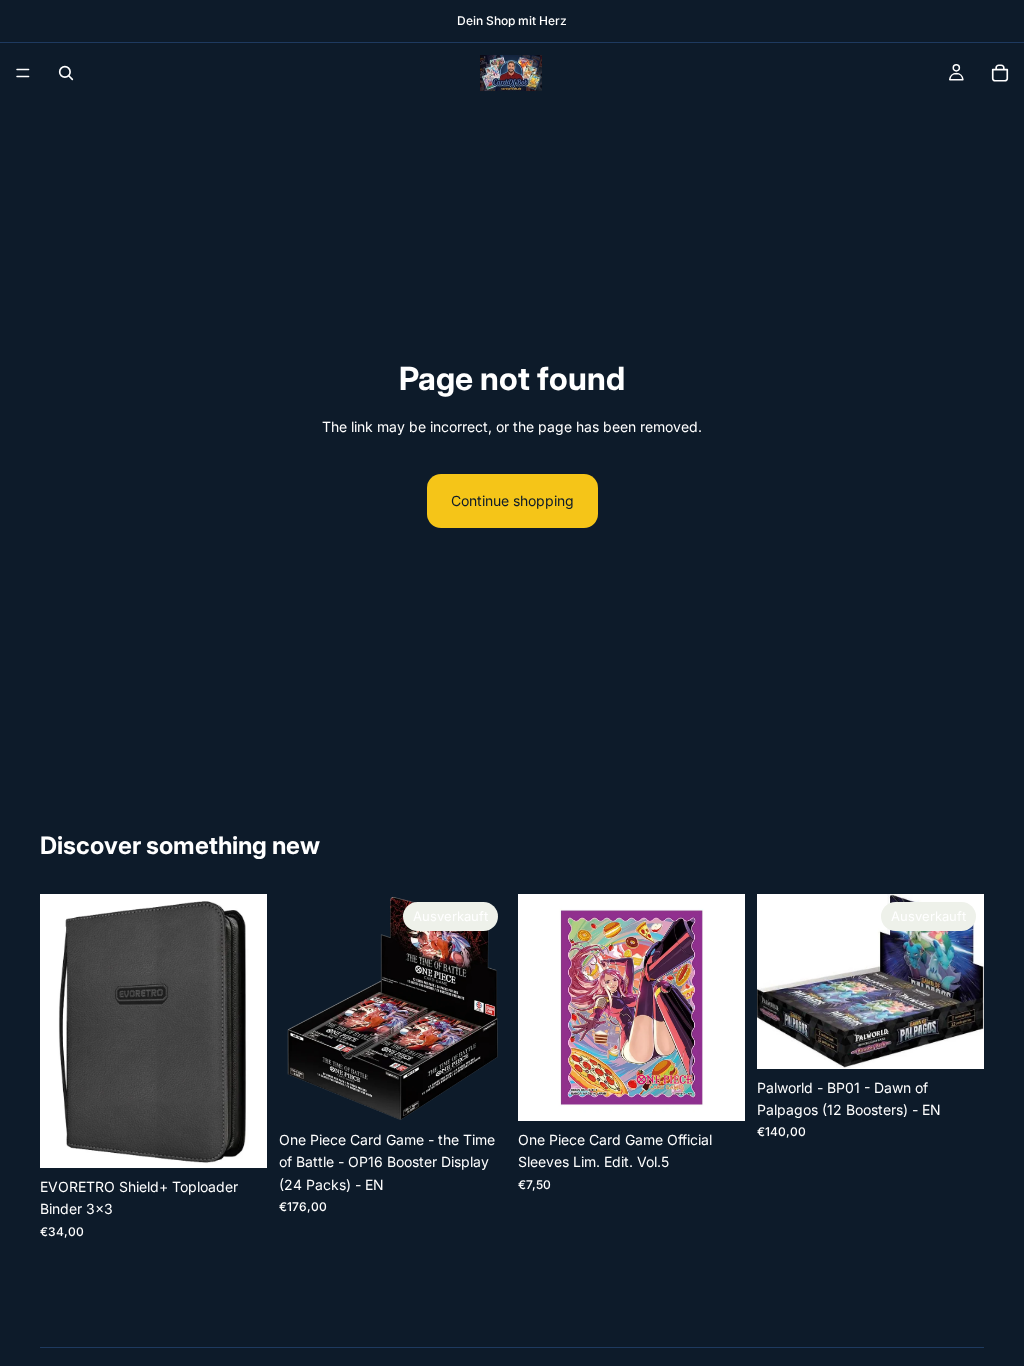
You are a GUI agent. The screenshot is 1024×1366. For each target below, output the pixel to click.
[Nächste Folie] (245, 1031)
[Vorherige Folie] (62, 1031)
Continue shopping (512, 500)
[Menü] (23, 73)
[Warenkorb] (1000, 73)
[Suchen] (66, 73)
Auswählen (253, 1136)
